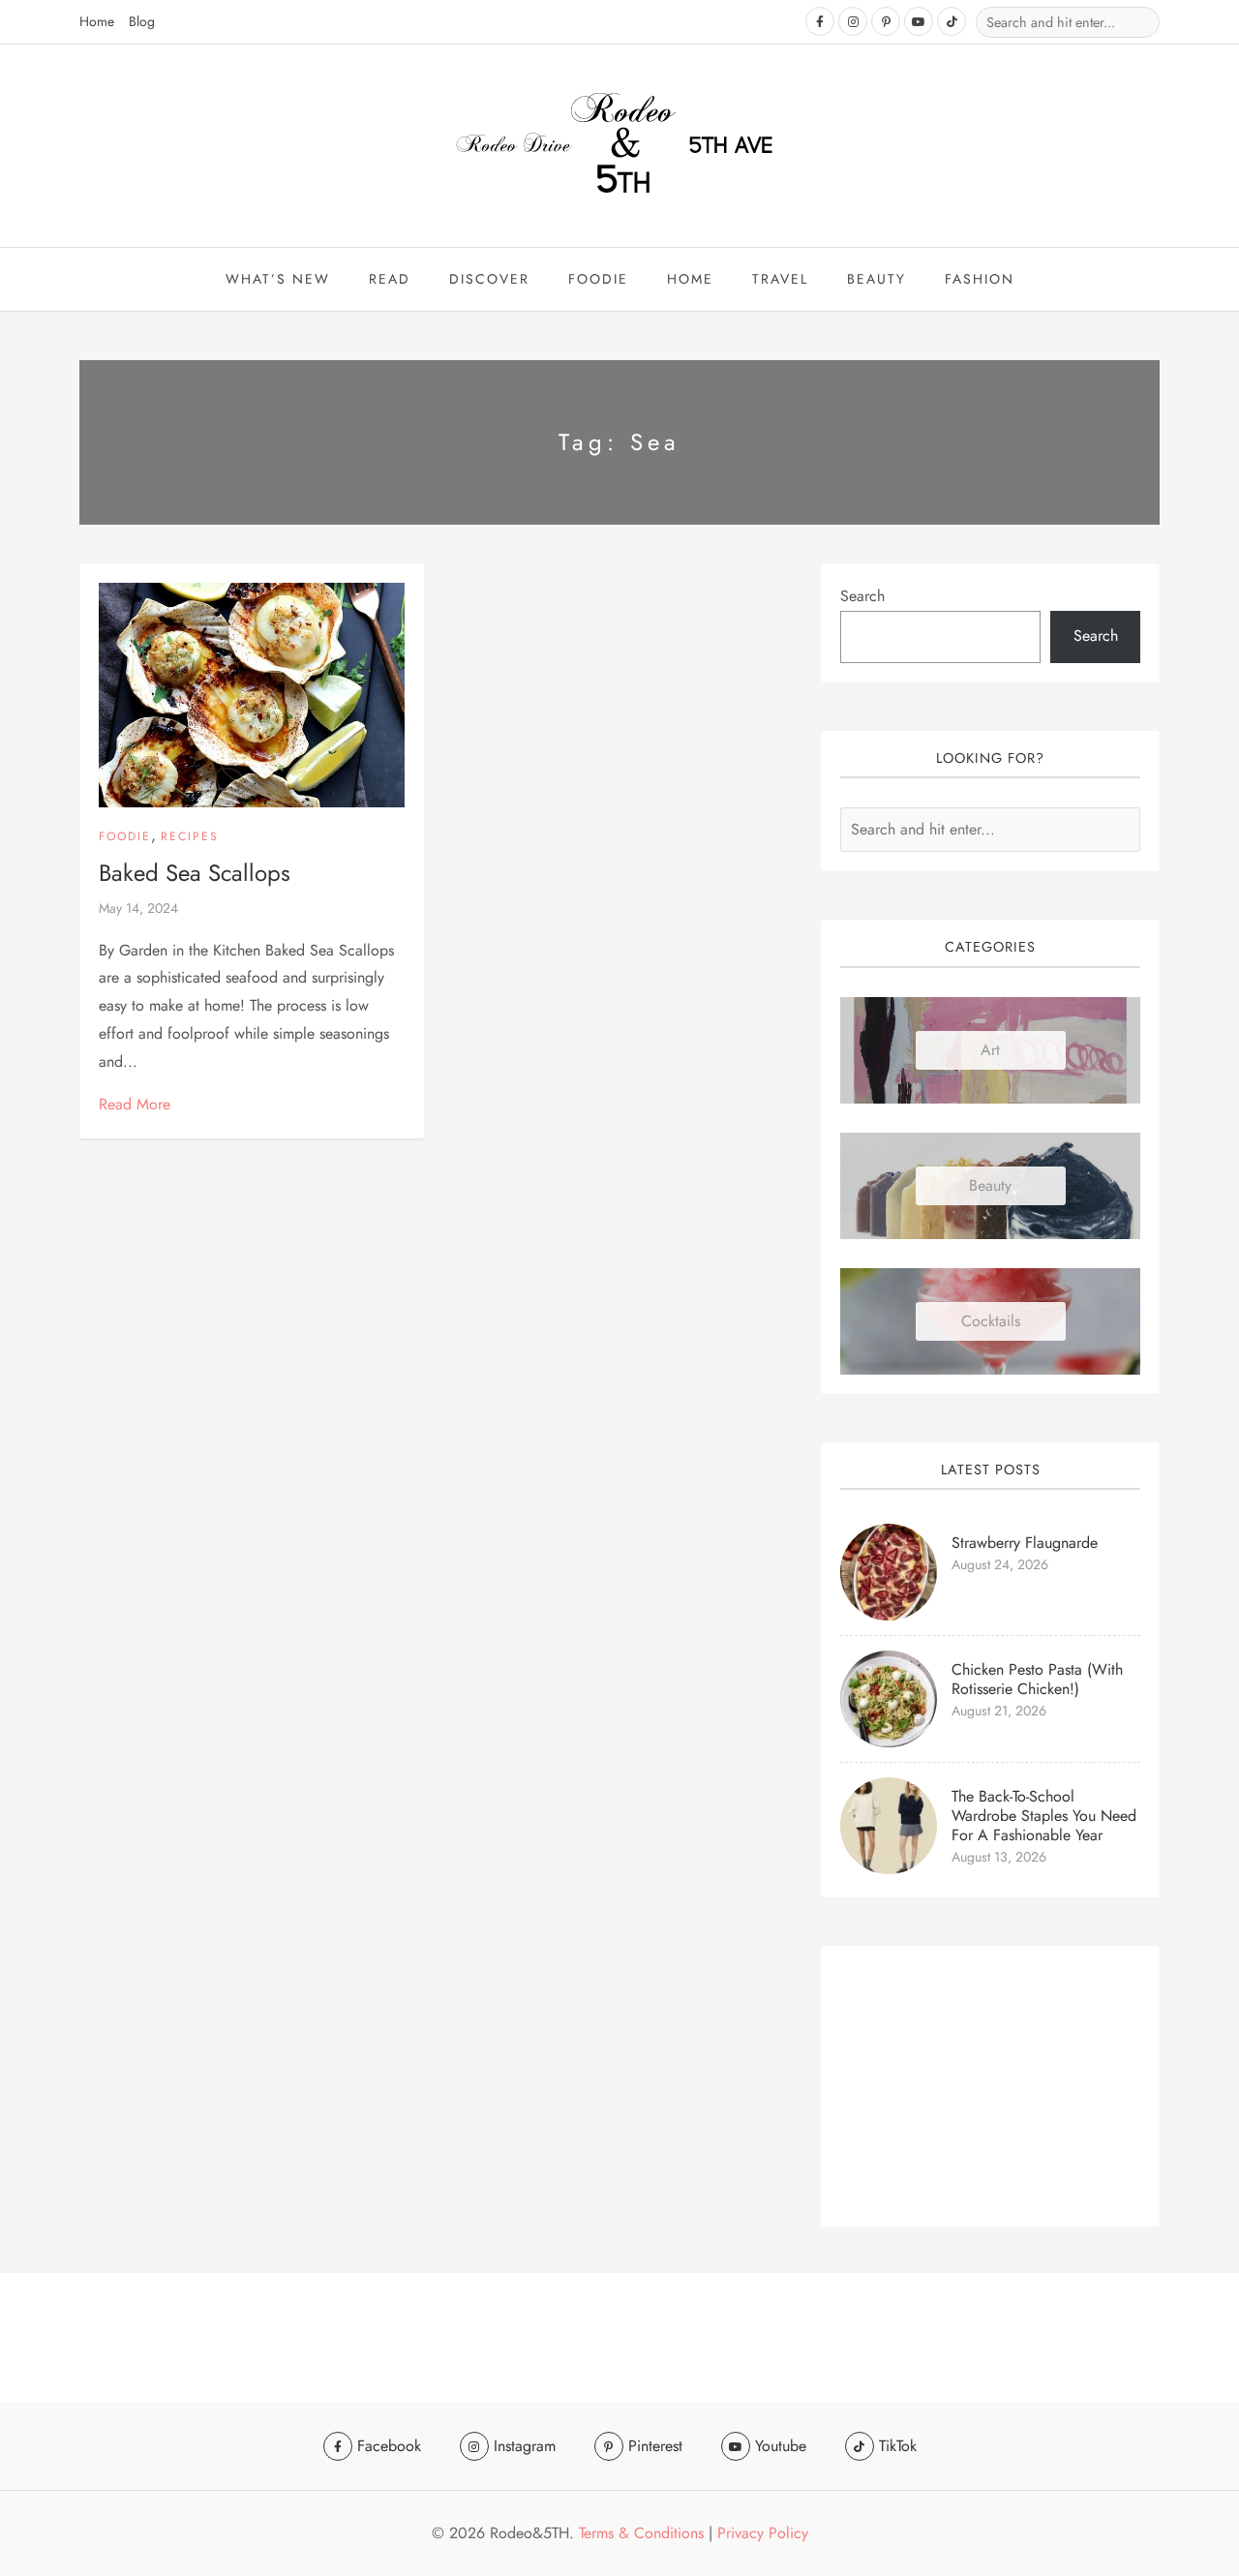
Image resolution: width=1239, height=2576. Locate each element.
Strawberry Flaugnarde (1025, 1543)
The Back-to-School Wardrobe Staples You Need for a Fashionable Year (1044, 1816)
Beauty (990, 1185)
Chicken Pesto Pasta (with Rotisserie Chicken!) (1037, 1679)
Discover (489, 279)
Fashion (980, 279)
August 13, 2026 (999, 1857)
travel (780, 279)
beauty (876, 279)
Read (390, 279)
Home (97, 21)
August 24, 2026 (1000, 1564)
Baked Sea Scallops (195, 873)
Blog (142, 21)
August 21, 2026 (999, 1711)
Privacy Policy (763, 2533)
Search (862, 596)
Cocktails (991, 1321)
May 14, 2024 (138, 908)
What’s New (278, 279)
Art (990, 1050)
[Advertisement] (990, 2086)
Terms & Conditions (641, 2533)
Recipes (190, 836)
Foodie (598, 279)
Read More (135, 1104)
